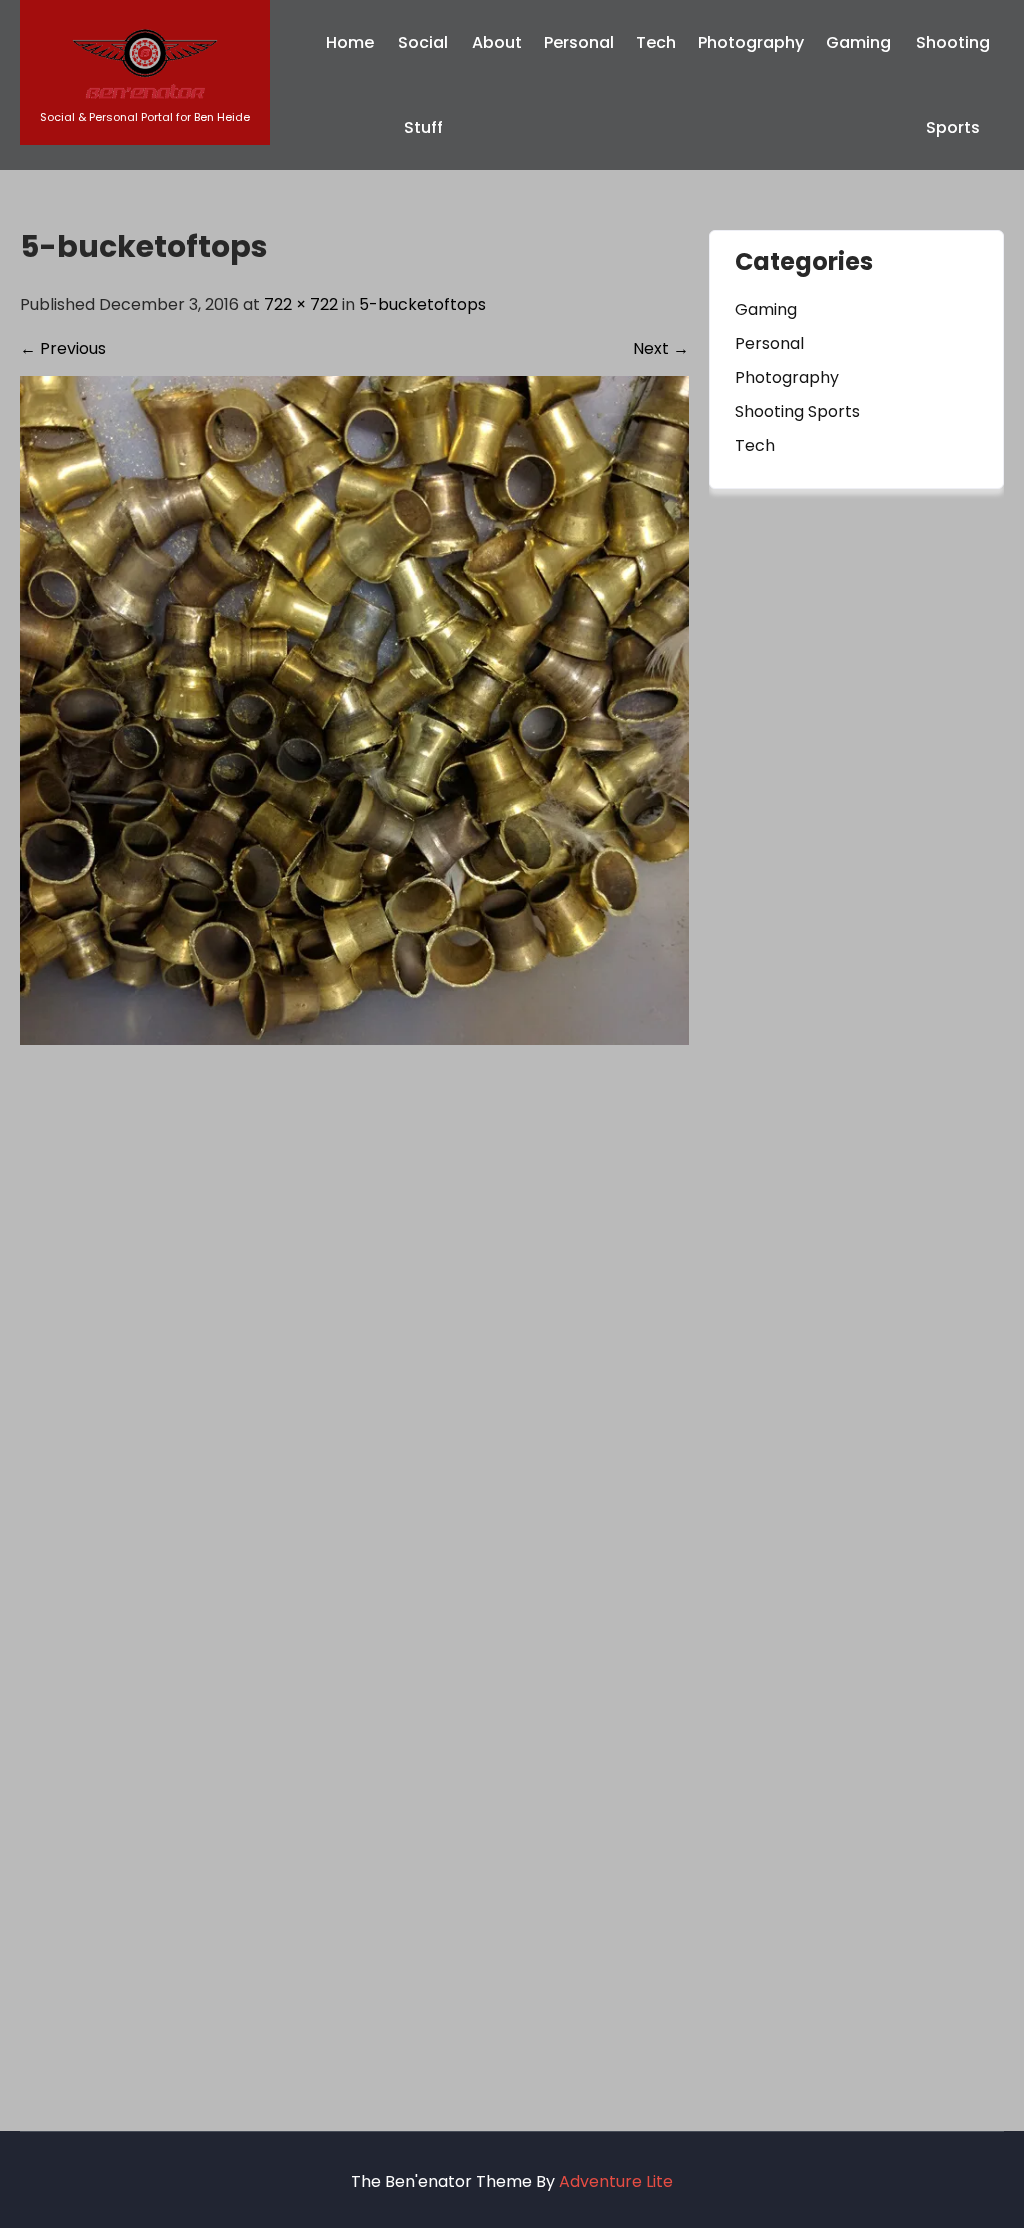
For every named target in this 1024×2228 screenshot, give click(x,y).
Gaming (858, 42)
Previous (63, 348)
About (497, 42)
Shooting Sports (953, 85)
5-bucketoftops (422, 304)
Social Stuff (423, 85)
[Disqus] (354, 1295)
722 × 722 (301, 304)
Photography (751, 42)
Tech (656, 42)
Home (350, 42)
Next (661, 348)
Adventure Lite (616, 2181)
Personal (579, 42)
